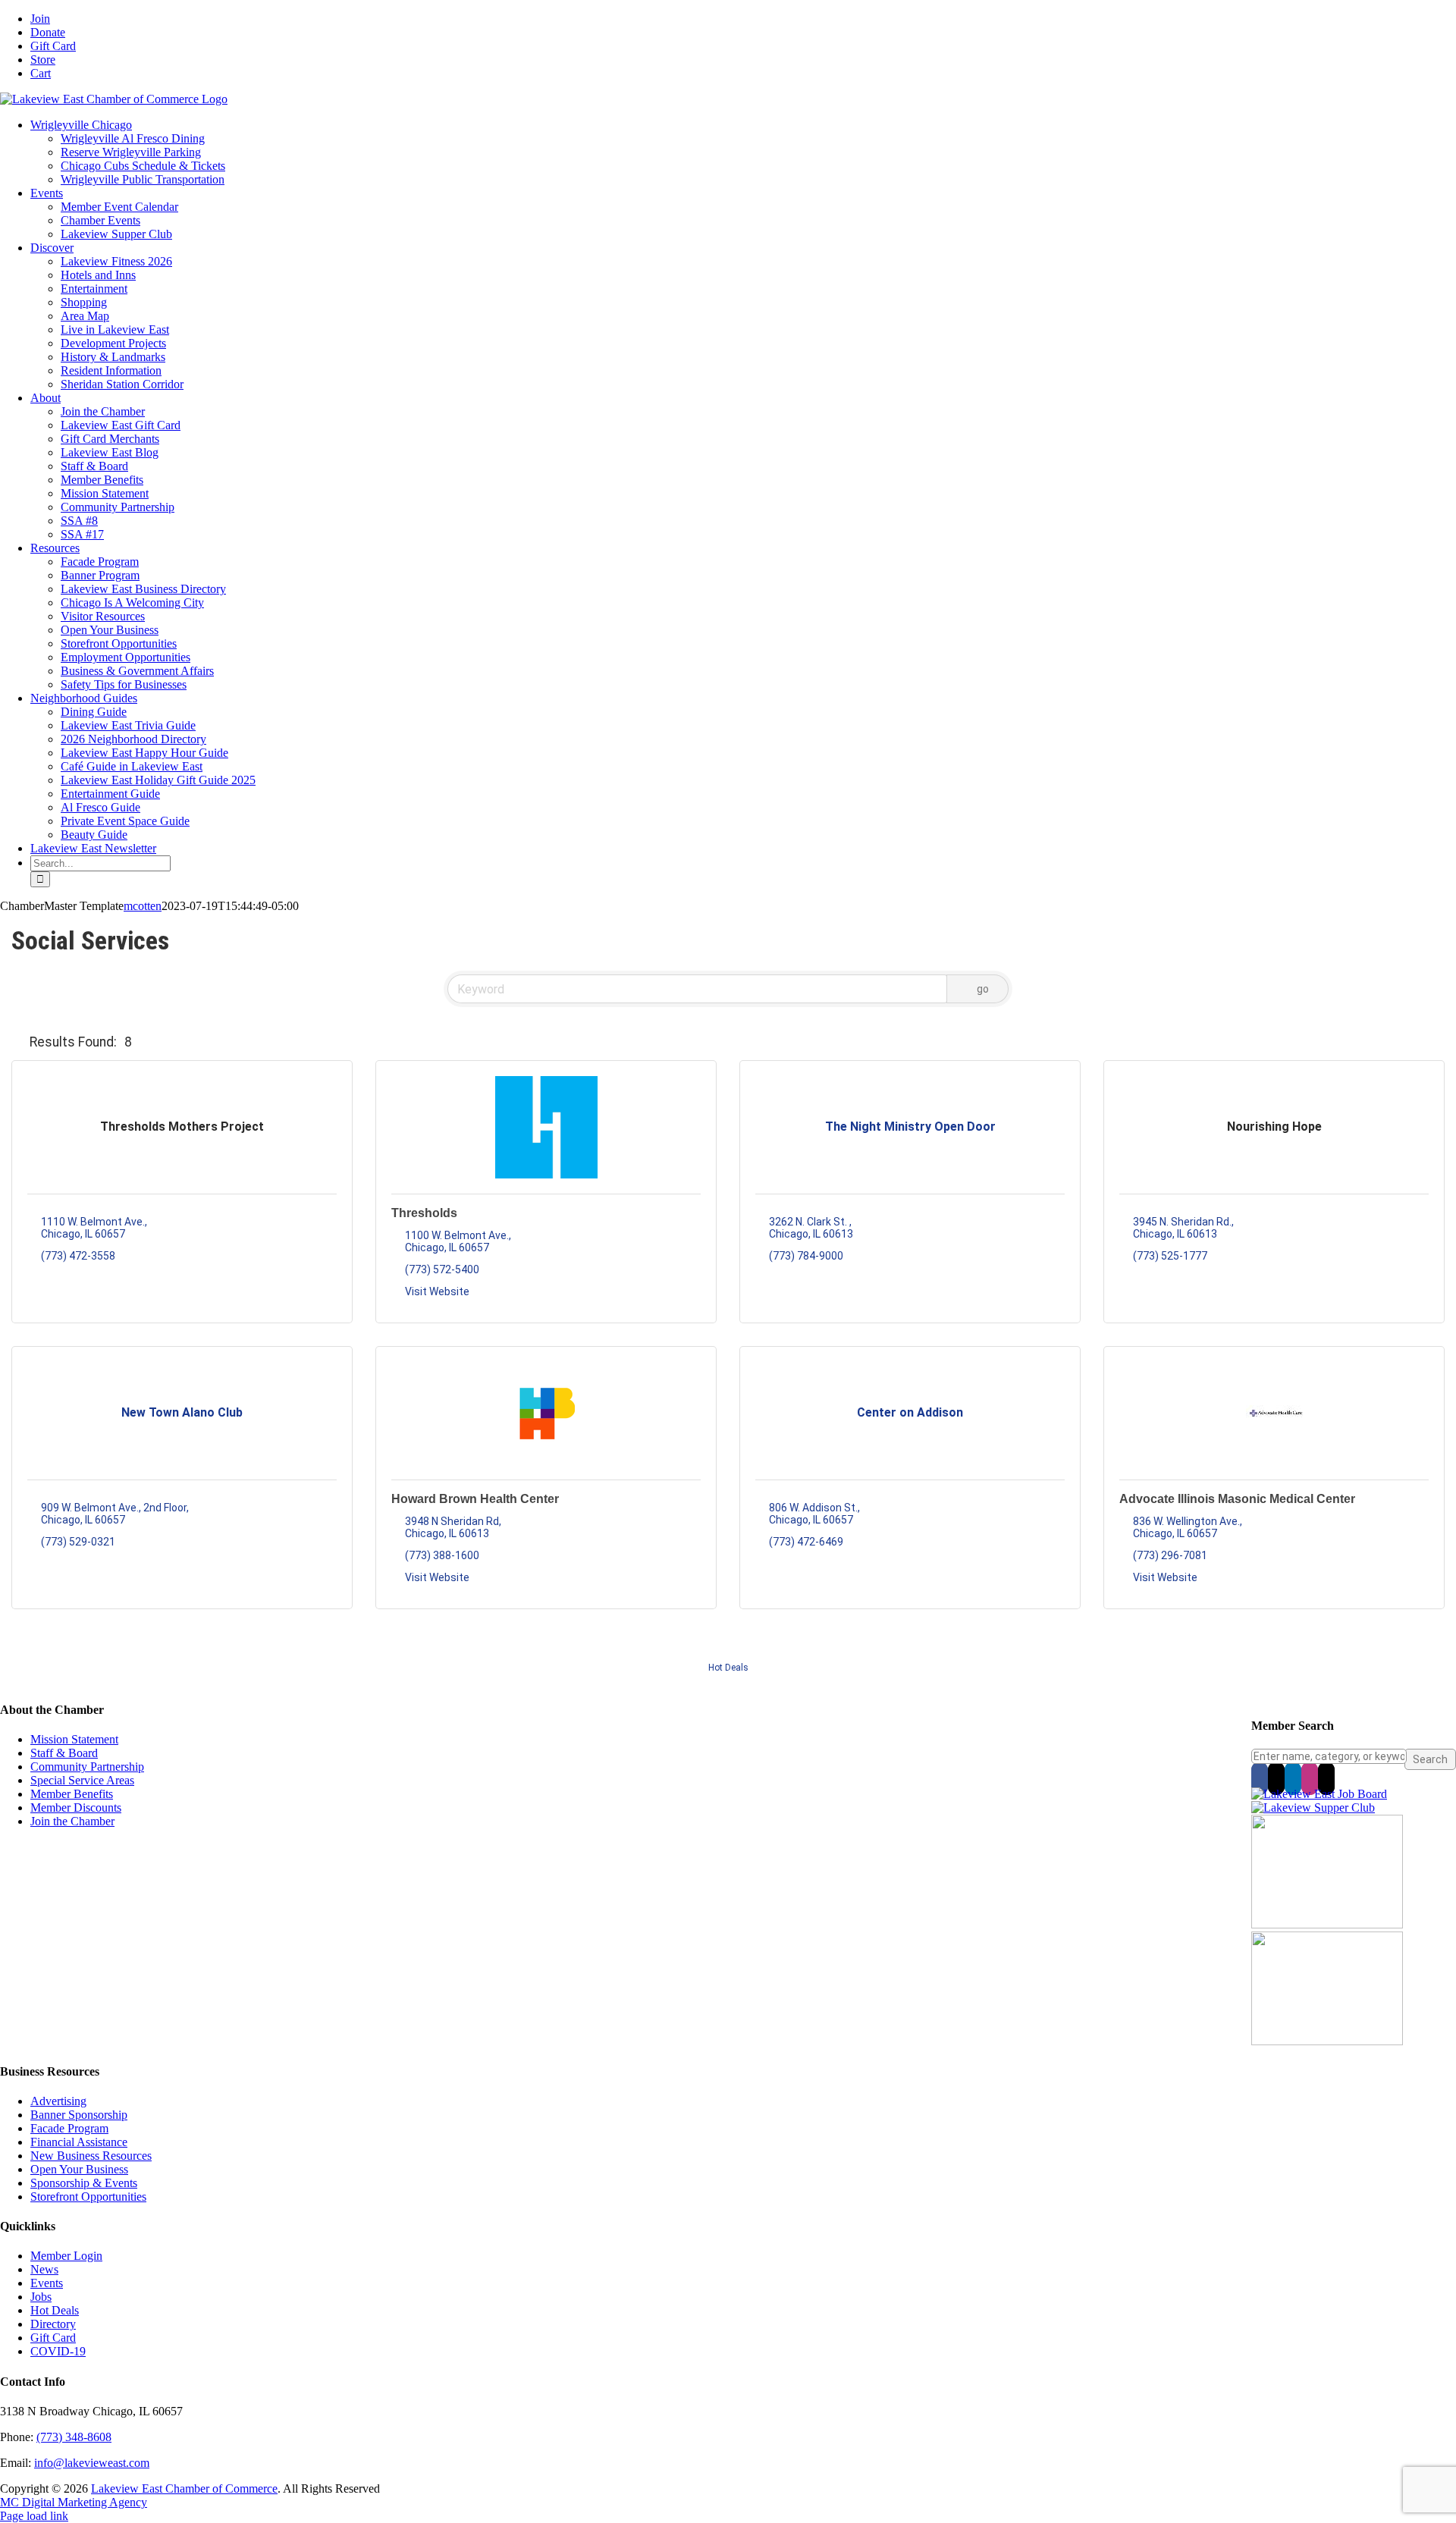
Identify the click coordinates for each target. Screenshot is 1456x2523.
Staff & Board (64, 1753)
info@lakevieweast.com (92, 2463)
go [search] (983, 989)
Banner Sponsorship (79, 2115)
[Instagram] (1310, 1778)
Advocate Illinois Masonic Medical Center (1237, 1499)
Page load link (34, 2516)
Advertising (58, 2101)
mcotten (143, 906)
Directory (53, 2324)
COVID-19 (58, 2351)
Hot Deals (728, 1668)
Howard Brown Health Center (475, 1499)
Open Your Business (79, 2169)
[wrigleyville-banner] (1327, 1924)
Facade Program (69, 2128)
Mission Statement (74, 1739)
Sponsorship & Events (84, 2183)
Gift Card (53, 2338)
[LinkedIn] (1293, 1778)
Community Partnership (87, 1767)
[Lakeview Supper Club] (1313, 1808)
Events (47, 2283)
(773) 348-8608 (74, 2437)
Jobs (41, 2297)
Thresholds (424, 1213)
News (44, 2269)
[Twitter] (1276, 1778)
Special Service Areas (82, 1780)
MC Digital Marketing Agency (74, 2502)
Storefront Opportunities (88, 2197)
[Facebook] (1260, 1778)
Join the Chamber (72, 1821)
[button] (17, 1042)
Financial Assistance (79, 2142)
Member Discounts (76, 1808)
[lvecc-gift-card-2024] (1327, 2041)
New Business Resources (91, 2156)
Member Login (66, 2256)
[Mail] (1326, 1778)
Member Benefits (72, 1794)
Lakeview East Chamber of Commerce (184, 2488)
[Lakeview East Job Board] (1319, 1794)
